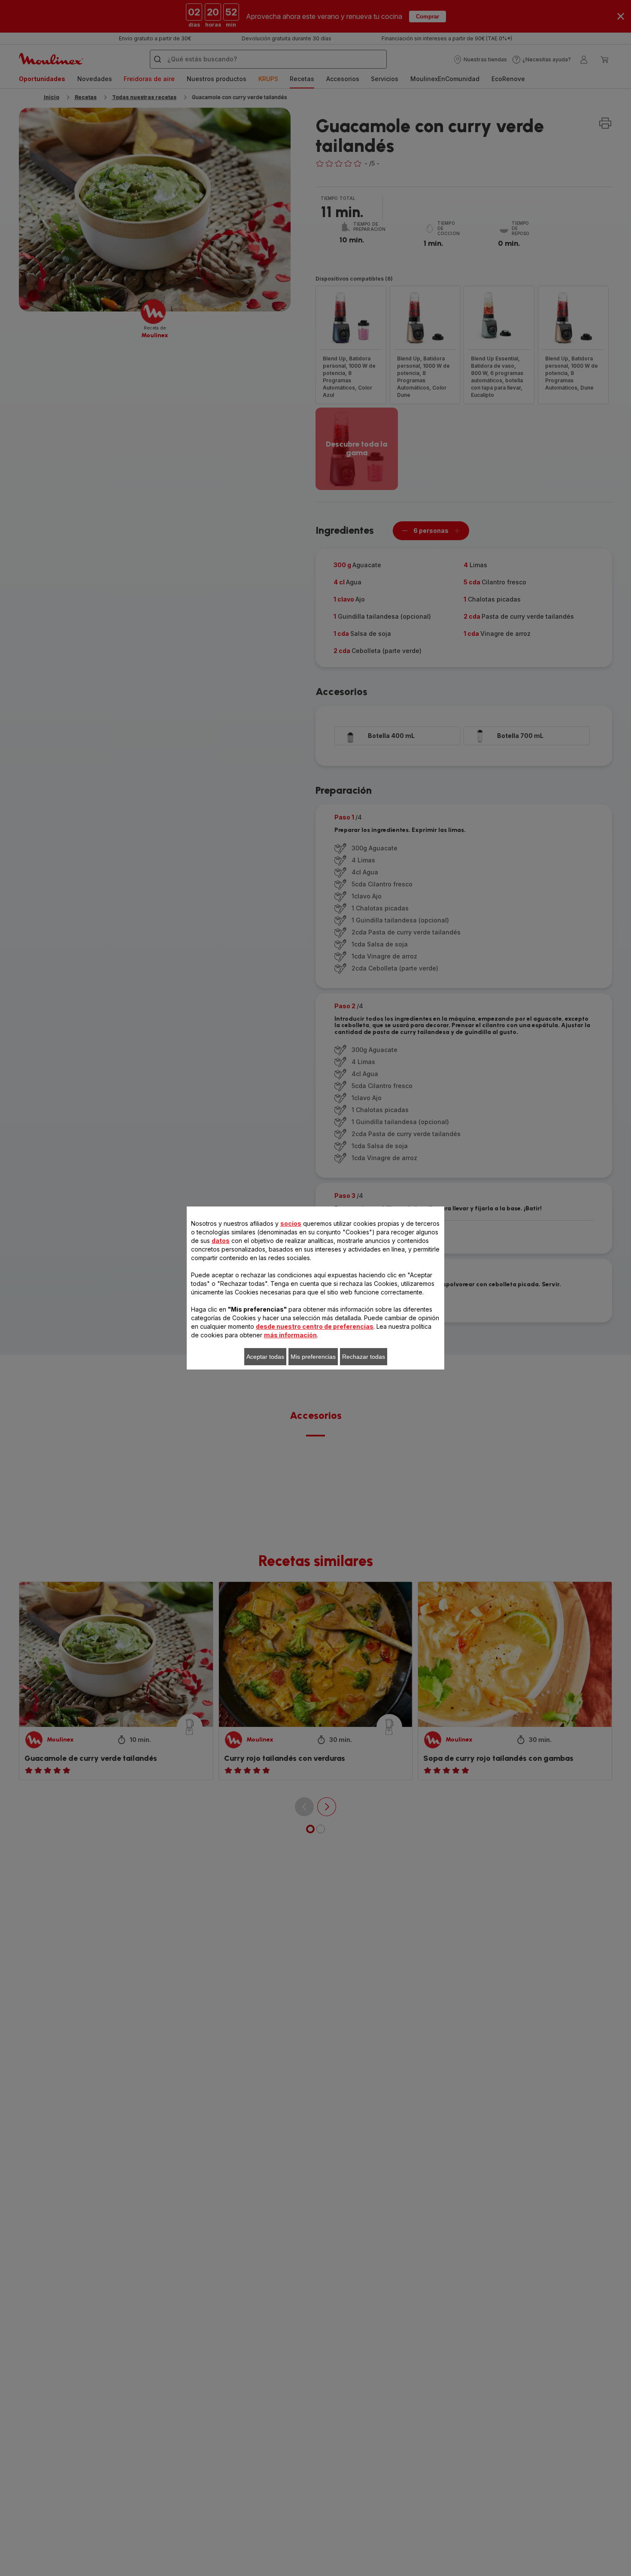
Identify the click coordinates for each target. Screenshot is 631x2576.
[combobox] (205, 1292)
